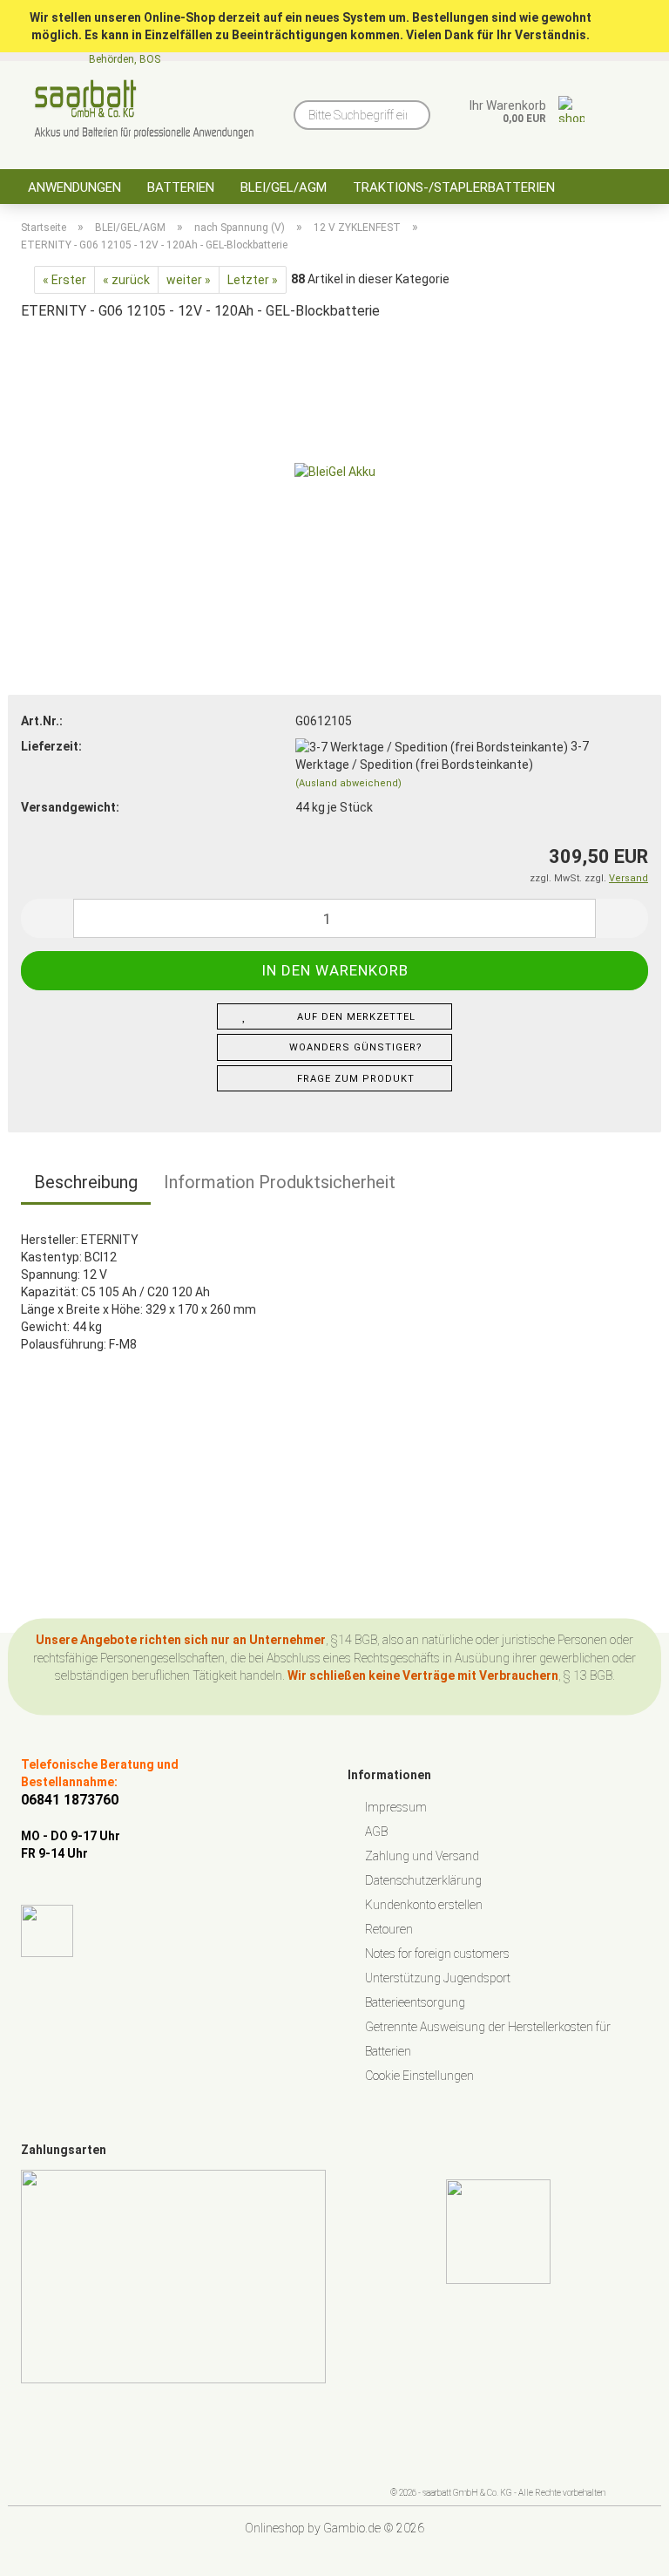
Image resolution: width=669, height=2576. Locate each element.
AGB (376, 1832)
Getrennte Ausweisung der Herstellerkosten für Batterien (488, 2039)
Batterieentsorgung (415, 2002)
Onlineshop (275, 2528)
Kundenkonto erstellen (424, 1905)
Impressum (396, 1807)
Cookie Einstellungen (419, 2076)
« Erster (64, 280)
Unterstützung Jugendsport (438, 1978)
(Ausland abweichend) (348, 783)
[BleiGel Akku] (335, 467)
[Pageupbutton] (621, 2550)
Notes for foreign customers (437, 1954)
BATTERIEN (181, 187)
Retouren (389, 1929)
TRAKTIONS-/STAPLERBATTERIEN (454, 187)
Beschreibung (86, 1182)
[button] (47, 918)
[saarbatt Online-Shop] (144, 109)
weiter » (189, 280)
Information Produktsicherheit (280, 1182)
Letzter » (253, 280)
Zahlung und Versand (422, 1856)
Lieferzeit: (51, 746)
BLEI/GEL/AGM (284, 187)
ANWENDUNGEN (74, 187)
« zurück (126, 280)
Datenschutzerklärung (423, 1880)
